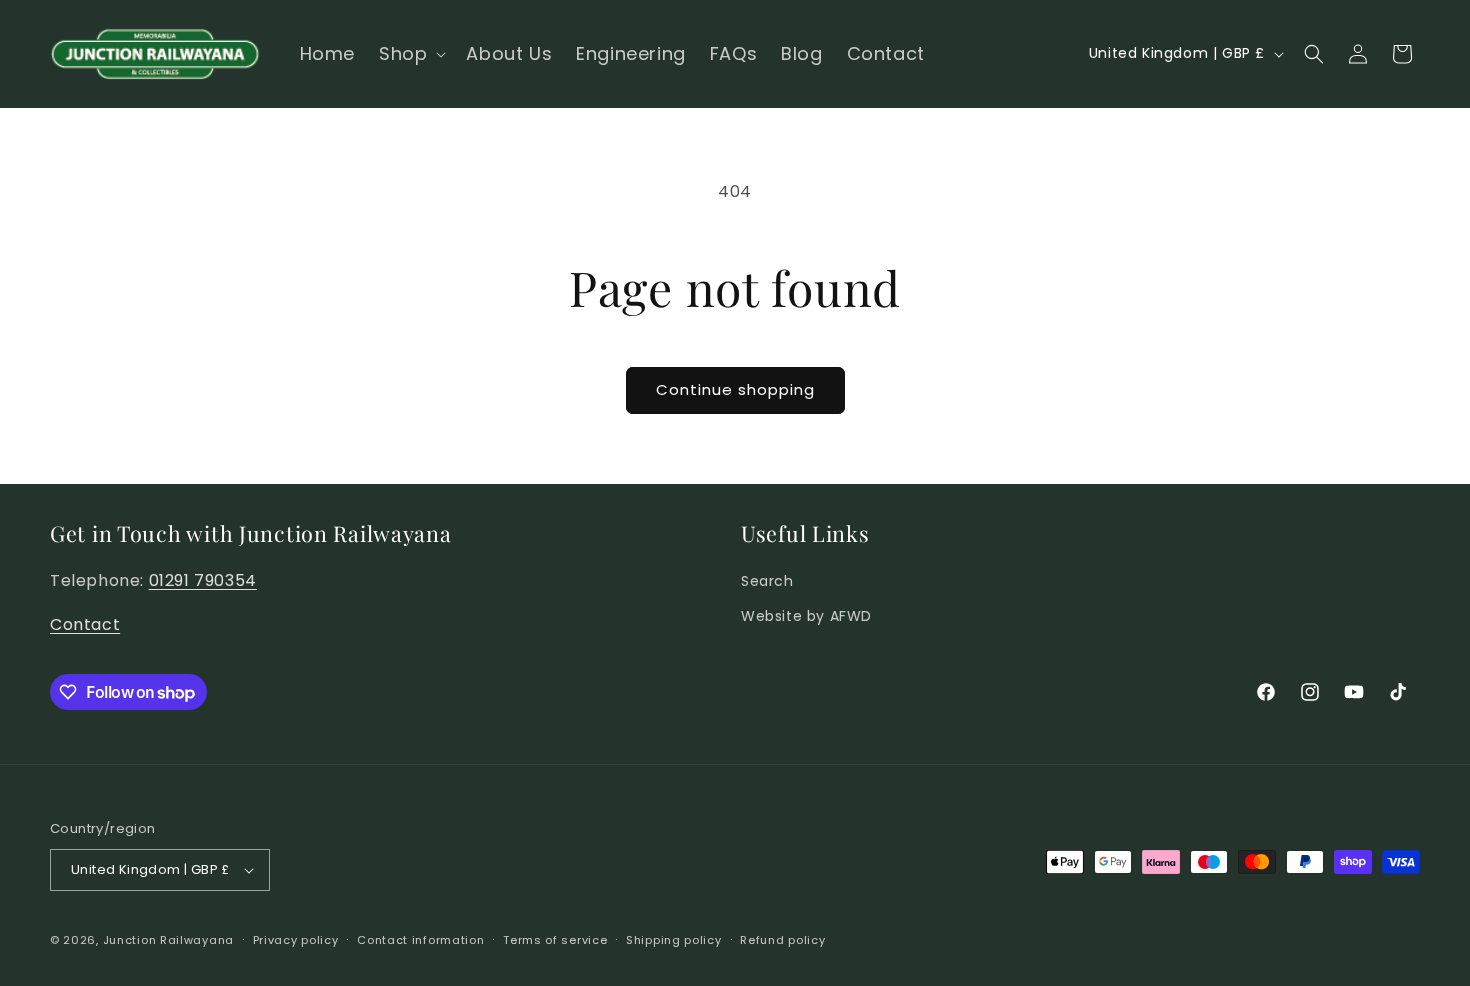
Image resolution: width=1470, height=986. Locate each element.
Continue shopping (735, 389)
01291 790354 (203, 580)
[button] (410, 53)
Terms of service (555, 940)
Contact (85, 624)
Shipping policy (674, 940)
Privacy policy (296, 940)
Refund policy (782, 940)
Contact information (420, 940)
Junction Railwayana (168, 940)
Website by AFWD (806, 616)
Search (767, 581)
